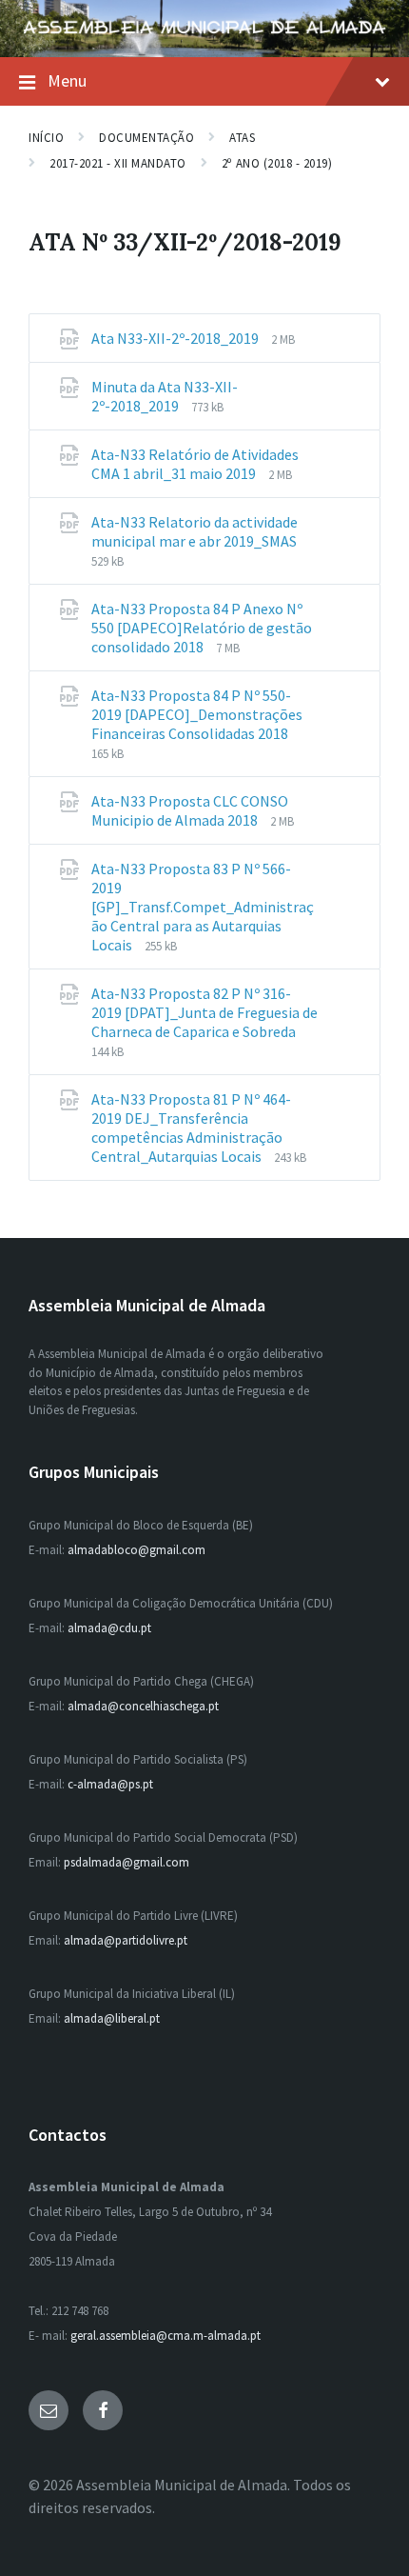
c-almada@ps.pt (110, 1784)
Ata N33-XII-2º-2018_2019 (176, 338)
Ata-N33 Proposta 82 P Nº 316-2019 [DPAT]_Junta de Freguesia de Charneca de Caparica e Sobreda (204, 1012)
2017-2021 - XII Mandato (118, 163)
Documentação (146, 138)
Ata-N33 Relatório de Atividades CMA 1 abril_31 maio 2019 (195, 464)
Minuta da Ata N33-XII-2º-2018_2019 (165, 396)
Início (46, 138)
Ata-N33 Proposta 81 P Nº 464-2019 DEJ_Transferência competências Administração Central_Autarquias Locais (191, 1128)
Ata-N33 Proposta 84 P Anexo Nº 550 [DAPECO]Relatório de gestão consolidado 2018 (202, 628)
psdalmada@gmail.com (127, 1862)
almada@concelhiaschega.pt (143, 1706)
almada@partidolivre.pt (126, 1940)
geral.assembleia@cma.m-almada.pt (166, 2336)
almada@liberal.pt (112, 2018)
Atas (242, 138)
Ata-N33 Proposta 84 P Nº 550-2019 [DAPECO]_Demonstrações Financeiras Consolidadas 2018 (197, 714)
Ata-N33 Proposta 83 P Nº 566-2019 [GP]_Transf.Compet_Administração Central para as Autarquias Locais (203, 907)
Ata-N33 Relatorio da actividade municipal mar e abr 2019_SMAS (195, 531)
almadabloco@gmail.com (136, 1550)
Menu (67, 80)
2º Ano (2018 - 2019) (277, 163)
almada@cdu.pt (109, 1628)
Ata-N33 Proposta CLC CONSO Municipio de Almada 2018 (190, 810)
